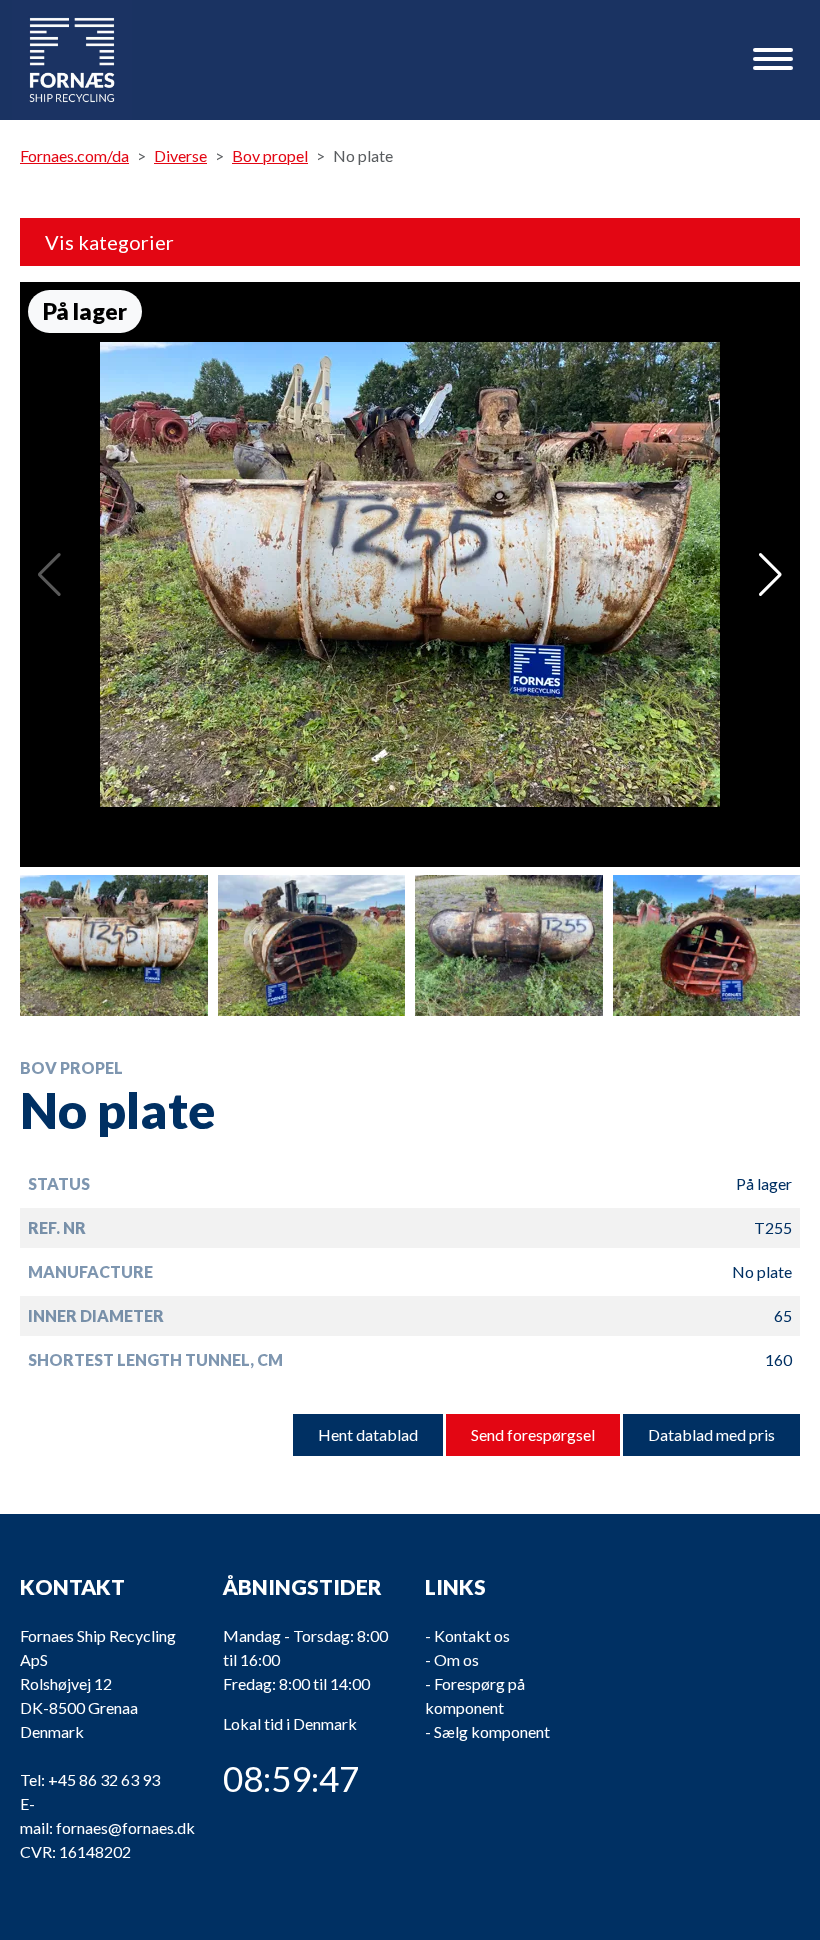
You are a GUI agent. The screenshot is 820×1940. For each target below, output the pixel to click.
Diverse (180, 155)
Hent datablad (368, 1434)
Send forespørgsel (533, 1434)
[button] (770, 575)
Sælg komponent (492, 1731)
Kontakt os (472, 1635)
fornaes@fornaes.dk (125, 1827)
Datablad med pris (711, 1434)
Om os (456, 1659)
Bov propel (270, 155)
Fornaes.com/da (74, 155)
